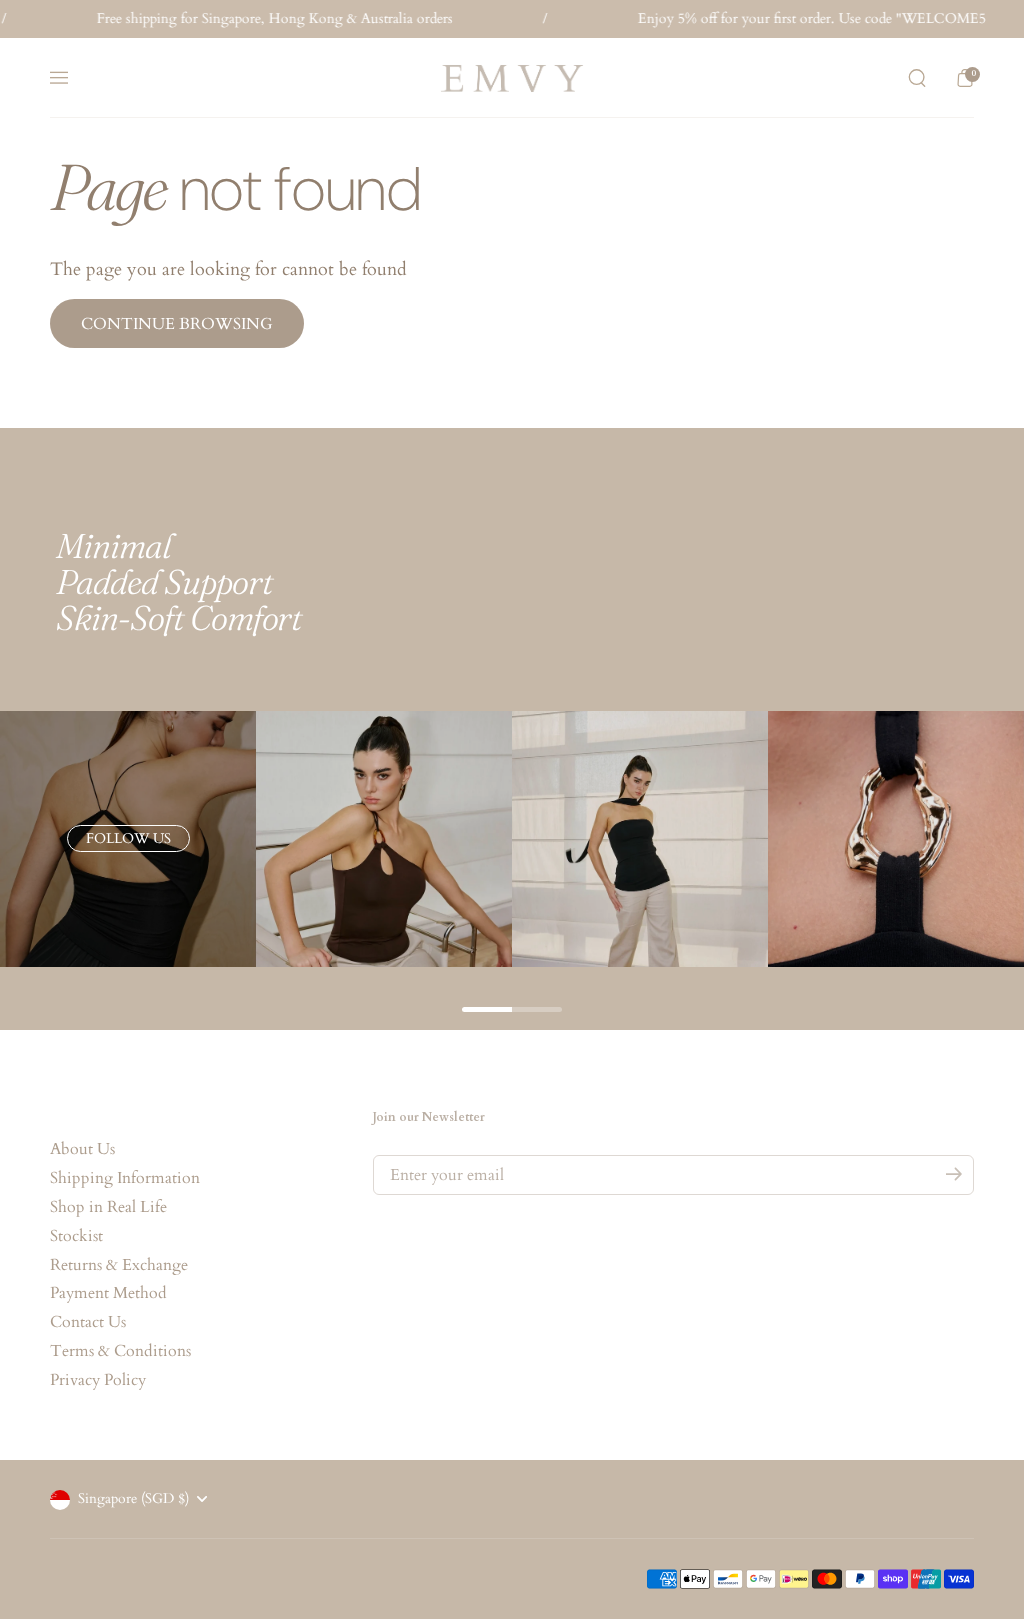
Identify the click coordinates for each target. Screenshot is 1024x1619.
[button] (917, 78)
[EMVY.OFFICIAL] (512, 78)
